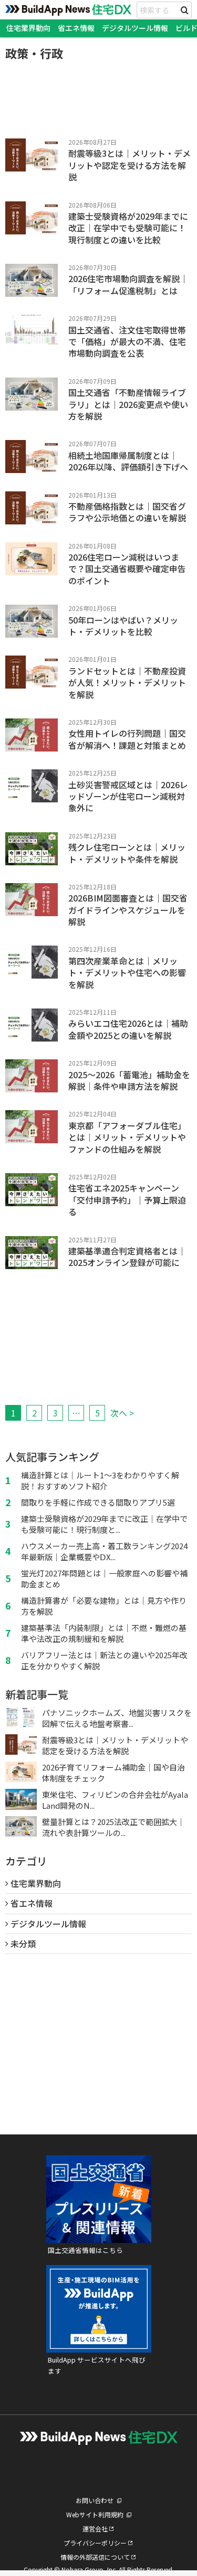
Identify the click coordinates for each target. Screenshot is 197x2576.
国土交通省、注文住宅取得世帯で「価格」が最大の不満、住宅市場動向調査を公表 (127, 342)
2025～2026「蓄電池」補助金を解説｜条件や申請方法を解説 (129, 1080)
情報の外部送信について (95, 2557)
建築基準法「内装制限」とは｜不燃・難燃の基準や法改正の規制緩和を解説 (104, 1633)
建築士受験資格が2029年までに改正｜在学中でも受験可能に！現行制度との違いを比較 (128, 228)
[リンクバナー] (99, 2236)
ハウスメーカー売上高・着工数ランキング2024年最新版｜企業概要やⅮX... (104, 1551)
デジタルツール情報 (135, 28)
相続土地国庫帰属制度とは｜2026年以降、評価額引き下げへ (128, 461)
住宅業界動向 (28, 28)
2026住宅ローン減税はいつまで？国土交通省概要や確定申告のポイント (127, 569)
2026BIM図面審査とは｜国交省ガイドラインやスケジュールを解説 (128, 910)
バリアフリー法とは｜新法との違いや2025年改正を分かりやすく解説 (104, 1660)
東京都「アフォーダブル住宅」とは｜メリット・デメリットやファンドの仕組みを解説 (127, 1137)
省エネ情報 (76, 28)
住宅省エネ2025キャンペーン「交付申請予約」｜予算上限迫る (127, 1200)
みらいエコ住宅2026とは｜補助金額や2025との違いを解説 (128, 1029)
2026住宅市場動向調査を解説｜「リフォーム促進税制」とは (128, 284)
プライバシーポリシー (95, 2543)
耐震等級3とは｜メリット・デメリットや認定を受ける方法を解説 (129, 165)
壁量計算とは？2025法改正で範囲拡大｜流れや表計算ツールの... (113, 1827)
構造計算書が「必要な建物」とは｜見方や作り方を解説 (104, 1606)
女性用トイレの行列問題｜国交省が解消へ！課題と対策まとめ (127, 739)
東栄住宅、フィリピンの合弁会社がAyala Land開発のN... (115, 1800)
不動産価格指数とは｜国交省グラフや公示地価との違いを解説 (127, 512)
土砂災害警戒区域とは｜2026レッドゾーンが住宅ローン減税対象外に (128, 796)
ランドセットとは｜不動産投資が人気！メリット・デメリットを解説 (127, 683)
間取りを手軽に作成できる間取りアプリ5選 (98, 1502)
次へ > (122, 1413)
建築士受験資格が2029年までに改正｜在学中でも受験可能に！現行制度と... (104, 1524)
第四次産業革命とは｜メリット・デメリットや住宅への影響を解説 (127, 973)
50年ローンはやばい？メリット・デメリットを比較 (123, 626)
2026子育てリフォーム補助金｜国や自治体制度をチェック (113, 1773)
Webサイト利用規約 (95, 2514)
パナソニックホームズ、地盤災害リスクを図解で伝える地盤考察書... (117, 1718)
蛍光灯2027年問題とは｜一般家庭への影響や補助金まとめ (104, 1579)
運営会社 (95, 2529)
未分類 (23, 1944)
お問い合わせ (95, 2500)
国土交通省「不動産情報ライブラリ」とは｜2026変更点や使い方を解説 (128, 404)
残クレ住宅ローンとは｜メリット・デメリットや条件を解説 (127, 853)
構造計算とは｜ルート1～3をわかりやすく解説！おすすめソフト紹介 (100, 1480)
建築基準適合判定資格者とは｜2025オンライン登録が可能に (127, 1257)
